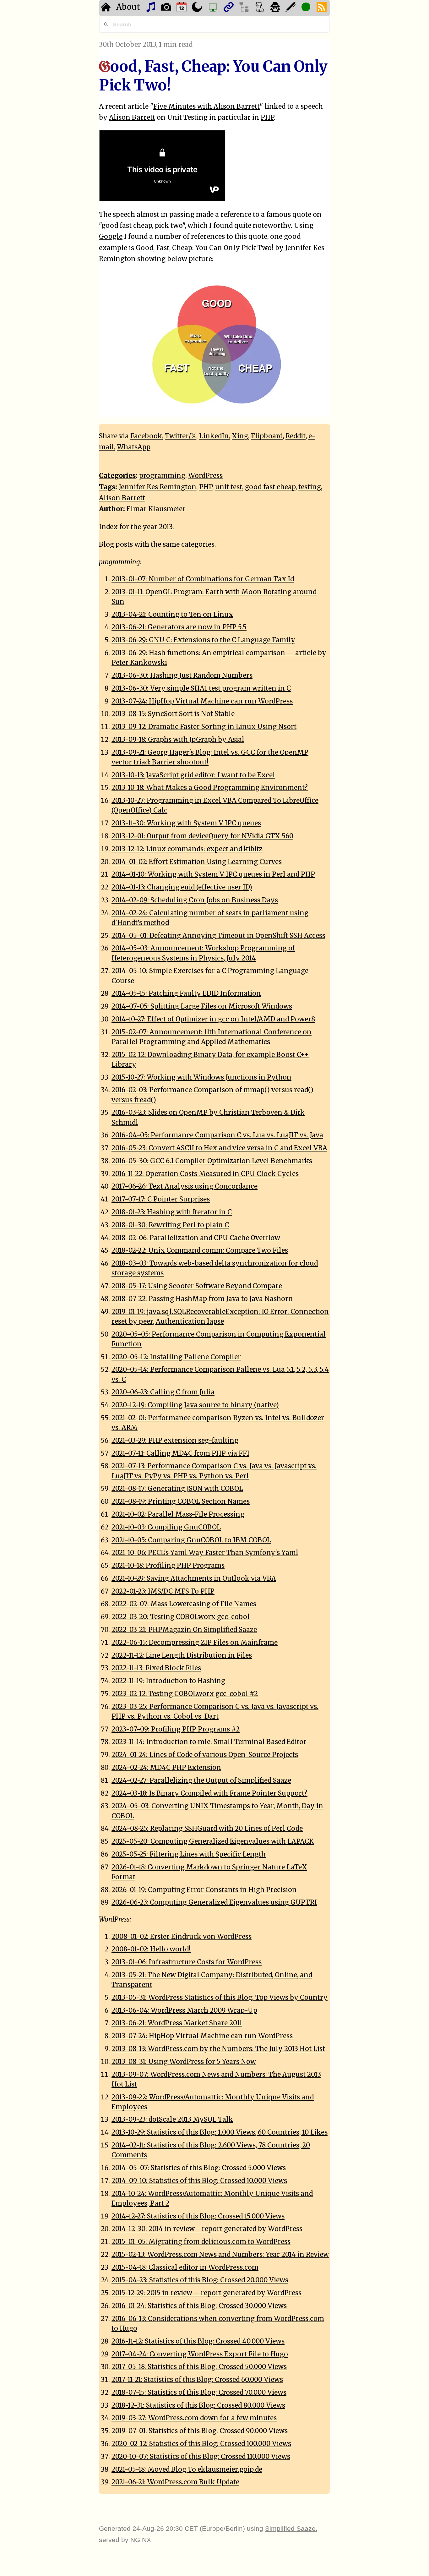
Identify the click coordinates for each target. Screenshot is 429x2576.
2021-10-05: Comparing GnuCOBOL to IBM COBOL (191, 1540)
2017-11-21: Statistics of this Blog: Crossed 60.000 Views (197, 2380)
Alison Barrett (132, 118)
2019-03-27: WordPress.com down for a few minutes (194, 2418)
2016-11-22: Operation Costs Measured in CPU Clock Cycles (205, 1174)
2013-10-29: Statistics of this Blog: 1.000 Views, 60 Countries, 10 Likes (220, 2132)
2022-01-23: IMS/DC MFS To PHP (163, 1591)
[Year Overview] (182, 8)
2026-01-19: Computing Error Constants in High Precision (204, 1890)
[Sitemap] (245, 8)
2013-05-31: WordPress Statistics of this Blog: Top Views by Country (220, 1998)
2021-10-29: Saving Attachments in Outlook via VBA (194, 1578)
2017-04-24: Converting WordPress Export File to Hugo (200, 2354)
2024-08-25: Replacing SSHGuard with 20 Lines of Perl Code (207, 1829)
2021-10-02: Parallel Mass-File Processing (178, 1514)
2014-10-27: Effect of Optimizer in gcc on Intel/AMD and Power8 (213, 1019)
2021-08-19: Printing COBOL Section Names (181, 1501)
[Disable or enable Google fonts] (291, 8)
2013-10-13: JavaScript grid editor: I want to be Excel (193, 775)
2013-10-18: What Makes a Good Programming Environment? (210, 788)
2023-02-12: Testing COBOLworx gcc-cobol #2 (185, 1694)
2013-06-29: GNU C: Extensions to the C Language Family (203, 640)
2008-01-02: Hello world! (151, 1949)
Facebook (146, 436)
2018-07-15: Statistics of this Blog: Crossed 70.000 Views (199, 2393)
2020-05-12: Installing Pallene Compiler (176, 1357)
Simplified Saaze (290, 2528)
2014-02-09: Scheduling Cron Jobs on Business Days (195, 900)
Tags (107, 487)
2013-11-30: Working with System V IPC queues (186, 823)
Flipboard (267, 436)
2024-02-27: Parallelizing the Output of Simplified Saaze (201, 1780)
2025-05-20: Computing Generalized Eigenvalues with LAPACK (213, 1841)
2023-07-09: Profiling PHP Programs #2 (176, 1729)
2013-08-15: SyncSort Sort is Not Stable (173, 714)
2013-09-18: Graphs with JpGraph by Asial (178, 740)
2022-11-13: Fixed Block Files (156, 1668)
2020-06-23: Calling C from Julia (163, 1392)
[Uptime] (307, 8)
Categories (117, 476)
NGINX (141, 2540)
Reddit (296, 436)
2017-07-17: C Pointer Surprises (161, 1199)
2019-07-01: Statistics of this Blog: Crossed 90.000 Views (200, 2431)
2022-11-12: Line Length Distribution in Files (182, 1655)
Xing (240, 436)
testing (310, 487)
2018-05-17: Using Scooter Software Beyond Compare (197, 1286)
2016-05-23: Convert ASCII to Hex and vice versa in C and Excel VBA (219, 1148)
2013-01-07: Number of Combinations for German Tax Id (203, 579)
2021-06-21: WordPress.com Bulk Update (175, 2482)
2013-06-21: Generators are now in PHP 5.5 (179, 627)
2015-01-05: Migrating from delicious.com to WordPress (201, 2242)
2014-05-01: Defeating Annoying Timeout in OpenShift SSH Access (218, 936)
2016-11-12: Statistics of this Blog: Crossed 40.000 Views (198, 2341)
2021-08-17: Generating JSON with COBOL (177, 1489)
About (128, 7)
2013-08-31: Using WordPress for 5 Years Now (184, 2062)
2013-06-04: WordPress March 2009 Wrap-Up (184, 2010)
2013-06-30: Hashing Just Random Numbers (182, 675)
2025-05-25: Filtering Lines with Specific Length (189, 1854)
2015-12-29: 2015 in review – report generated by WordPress (206, 2293)
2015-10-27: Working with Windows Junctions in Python (201, 1077)
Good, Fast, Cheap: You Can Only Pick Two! (205, 248)
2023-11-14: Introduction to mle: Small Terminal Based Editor (209, 1742)
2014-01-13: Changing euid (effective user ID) (182, 887)
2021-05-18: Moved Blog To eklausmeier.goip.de (187, 2469)
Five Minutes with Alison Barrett (206, 107)
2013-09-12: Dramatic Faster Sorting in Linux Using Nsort (204, 727)
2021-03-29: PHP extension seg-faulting (175, 1441)
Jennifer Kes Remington (157, 487)
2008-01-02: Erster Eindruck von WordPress (182, 1937)
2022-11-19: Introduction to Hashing (168, 1681)
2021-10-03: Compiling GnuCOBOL (166, 1527)
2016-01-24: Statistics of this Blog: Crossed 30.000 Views (199, 2306)
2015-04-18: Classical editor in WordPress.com (185, 2267)
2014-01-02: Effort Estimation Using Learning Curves (197, 862)
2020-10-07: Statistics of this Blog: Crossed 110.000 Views (201, 2457)
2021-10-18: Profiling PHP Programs (168, 1566)
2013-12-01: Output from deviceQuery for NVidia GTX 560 (202, 836)
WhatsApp (134, 447)
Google (111, 237)
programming (162, 476)
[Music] (152, 8)
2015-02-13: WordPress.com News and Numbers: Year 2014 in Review (220, 2255)
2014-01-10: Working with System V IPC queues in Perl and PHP (213, 874)
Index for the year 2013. (136, 527)
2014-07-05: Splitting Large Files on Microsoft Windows (202, 1006)
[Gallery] (167, 8)
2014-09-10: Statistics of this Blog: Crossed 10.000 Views (199, 2181)
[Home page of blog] (107, 8)
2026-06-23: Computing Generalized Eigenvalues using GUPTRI (214, 1902)
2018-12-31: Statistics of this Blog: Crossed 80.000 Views (198, 2405)
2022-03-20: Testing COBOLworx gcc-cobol (181, 1617)
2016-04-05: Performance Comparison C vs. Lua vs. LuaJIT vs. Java (217, 1135)
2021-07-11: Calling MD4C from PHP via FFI (180, 1453)
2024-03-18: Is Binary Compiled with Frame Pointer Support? (209, 1793)
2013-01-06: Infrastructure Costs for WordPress (187, 1962)
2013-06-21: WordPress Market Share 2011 (177, 2023)
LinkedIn (214, 436)
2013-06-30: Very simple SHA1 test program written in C (201, 688)
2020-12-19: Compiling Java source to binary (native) (195, 1405)
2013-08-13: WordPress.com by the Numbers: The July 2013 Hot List (218, 2049)
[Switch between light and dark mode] (198, 8)
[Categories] (261, 8)
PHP (267, 118)
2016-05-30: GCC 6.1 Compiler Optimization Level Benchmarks (212, 1161)
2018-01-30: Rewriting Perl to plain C (170, 1225)
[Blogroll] (229, 8)
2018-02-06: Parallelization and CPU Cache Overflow (196, 1238)
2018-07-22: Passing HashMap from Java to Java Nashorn (202, 1299)
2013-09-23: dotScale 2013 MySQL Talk (172, 2119)
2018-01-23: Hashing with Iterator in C (172, 1212)
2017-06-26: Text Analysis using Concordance (185, 1186)
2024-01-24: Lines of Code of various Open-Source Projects (205, 1755)
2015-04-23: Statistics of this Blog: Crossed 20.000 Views (200, 2280)
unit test (229, 487)
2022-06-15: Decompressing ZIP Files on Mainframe (195, 1643)
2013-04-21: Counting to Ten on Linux (172, 615)
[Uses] (214, 8)
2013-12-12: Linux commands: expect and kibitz (187, 849)
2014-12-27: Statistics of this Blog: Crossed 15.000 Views (198, 2216)
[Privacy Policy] (276, 8)
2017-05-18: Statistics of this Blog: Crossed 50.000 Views (199, 2367)
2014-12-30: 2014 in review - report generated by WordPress (207, 2229)
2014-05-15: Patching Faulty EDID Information (186, 993)
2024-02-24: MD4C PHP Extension (166, 1768)
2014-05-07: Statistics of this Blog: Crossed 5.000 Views (199, 2168)
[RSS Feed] (322, 8)
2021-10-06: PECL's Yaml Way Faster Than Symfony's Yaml (205, 1553)
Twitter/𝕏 (181, 436)
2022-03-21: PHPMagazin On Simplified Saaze (184, 1630)
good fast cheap (270, 487)
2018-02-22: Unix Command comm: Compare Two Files (200, 1250)
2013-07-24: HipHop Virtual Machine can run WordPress (202, 701)
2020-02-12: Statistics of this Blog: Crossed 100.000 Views (201, 2444)
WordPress (205, 476)
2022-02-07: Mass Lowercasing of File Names (184, 1604)
